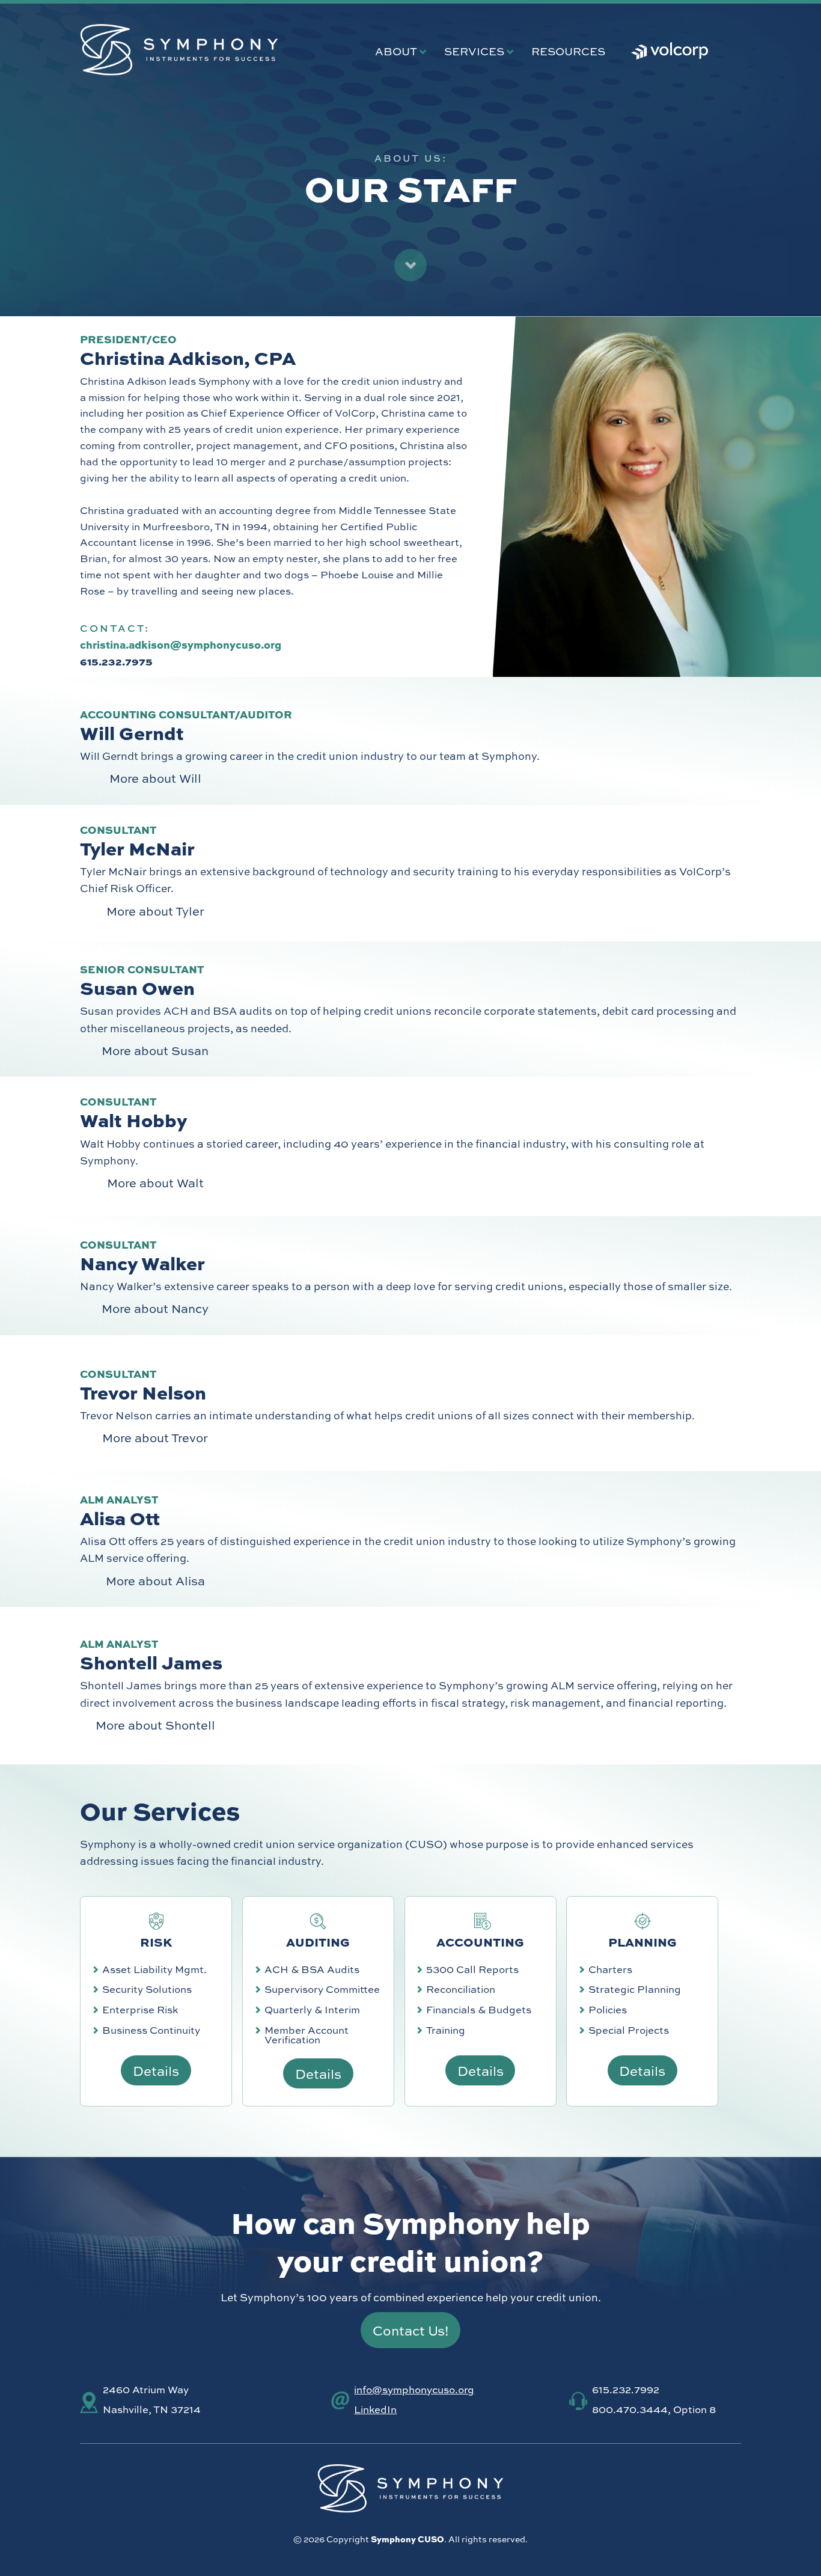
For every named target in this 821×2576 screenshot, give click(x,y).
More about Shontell (155, 1724)
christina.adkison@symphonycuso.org (181, 644)
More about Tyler (155, 910)
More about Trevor (155, 1437)
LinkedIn (375, 2409)
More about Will (155, 778)
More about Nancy (155, 1308)
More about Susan (155, 1050)
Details (156, 2070)
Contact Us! (411, 2330)
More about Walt (155, 1182)
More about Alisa (155, 1580)
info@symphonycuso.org (414, 2389)
